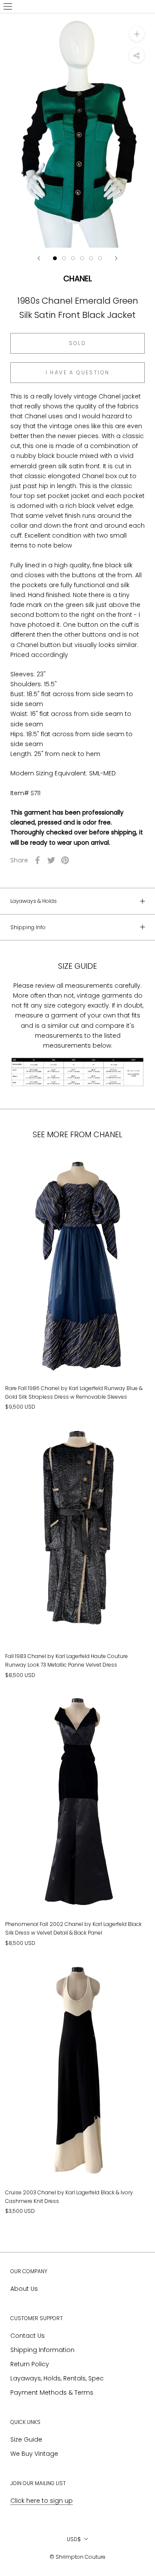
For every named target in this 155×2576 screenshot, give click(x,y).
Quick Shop (78, 1346)
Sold (78, 343)
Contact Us (28, 2336)
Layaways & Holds (34, 901)
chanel (77, 278)
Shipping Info (28, 927)
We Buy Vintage (34, 2454)
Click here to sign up (42, 2501)
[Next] (116, 258)
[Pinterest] (65, 860)
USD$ (74, 2539)
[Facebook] (37, 860)
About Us (24, 2289)
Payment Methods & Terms (52, 2392)
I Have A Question (78, 372)
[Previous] (39, 258)
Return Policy (30, 2364)
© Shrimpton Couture (77, 2557)
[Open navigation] (8, 6)
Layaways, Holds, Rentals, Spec (57, 2378)
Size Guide (26, 2439)
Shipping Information (42, 2350)
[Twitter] (51, 860)
